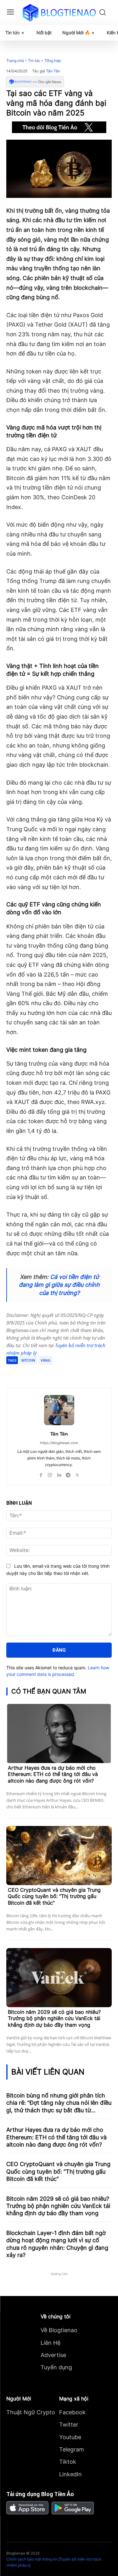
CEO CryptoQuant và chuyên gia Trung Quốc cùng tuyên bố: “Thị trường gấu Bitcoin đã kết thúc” (54, 1896)
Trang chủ (15, 61)
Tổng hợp (53, 61)
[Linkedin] (59, 1474)
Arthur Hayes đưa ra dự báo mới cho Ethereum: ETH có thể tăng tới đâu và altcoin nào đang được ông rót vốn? (53, 1774)
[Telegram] (61, 1372)
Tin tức (34, 61)
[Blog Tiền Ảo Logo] (59, 13)
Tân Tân (53, 71)
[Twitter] (47, 1372)
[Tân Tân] (59, 1410)
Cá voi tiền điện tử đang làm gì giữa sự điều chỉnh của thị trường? (59, 1285)
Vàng (45, 1360)
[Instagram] (50, 1474)
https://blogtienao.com (59, 1443)
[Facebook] (32, 1372)
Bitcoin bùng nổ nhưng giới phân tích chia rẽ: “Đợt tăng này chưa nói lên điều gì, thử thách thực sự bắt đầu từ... (59, 2103)
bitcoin (28, 1360)
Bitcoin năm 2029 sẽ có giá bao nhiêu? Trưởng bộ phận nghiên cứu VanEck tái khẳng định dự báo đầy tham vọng (54, 2019)
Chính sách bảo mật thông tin (32, 2559)
